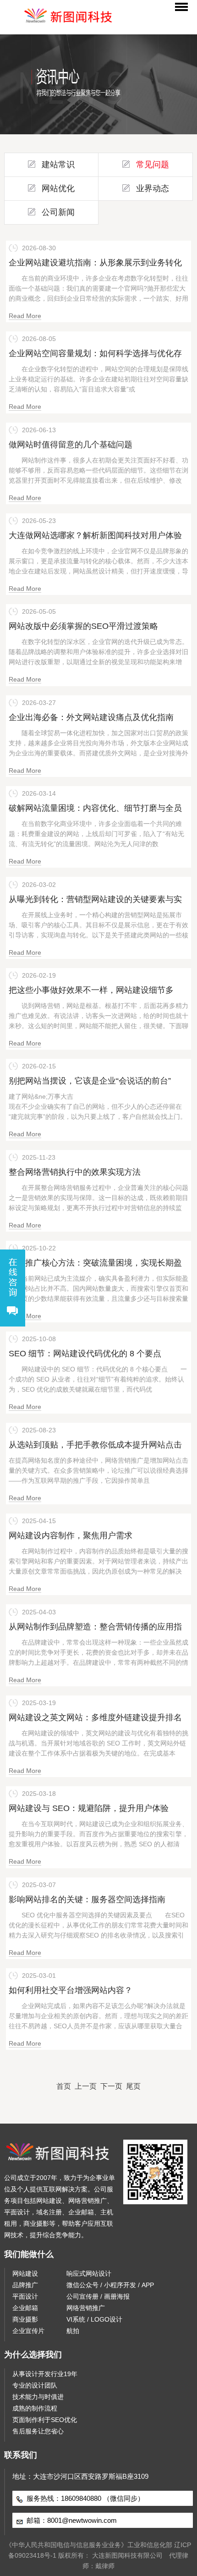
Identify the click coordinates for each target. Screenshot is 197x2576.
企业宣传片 (28, 2331)
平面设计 (25, 2296)
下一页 (111, 2086)
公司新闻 (58, 212)
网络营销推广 (86, 2308)
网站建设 (25, 2273)
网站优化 (58, 188)
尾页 (133, 2086)
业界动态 (153, 188)
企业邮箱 (25, 2308)
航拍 (73, 2331)
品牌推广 (25, 2285)
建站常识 (58, 165)
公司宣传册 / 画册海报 (98, 2296)
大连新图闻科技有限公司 (127, 2555)
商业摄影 (25, 2319)
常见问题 (153, 165)
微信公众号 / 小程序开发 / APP (110, 2285)
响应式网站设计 (89, 2273)
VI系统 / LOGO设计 (94, 2319)
